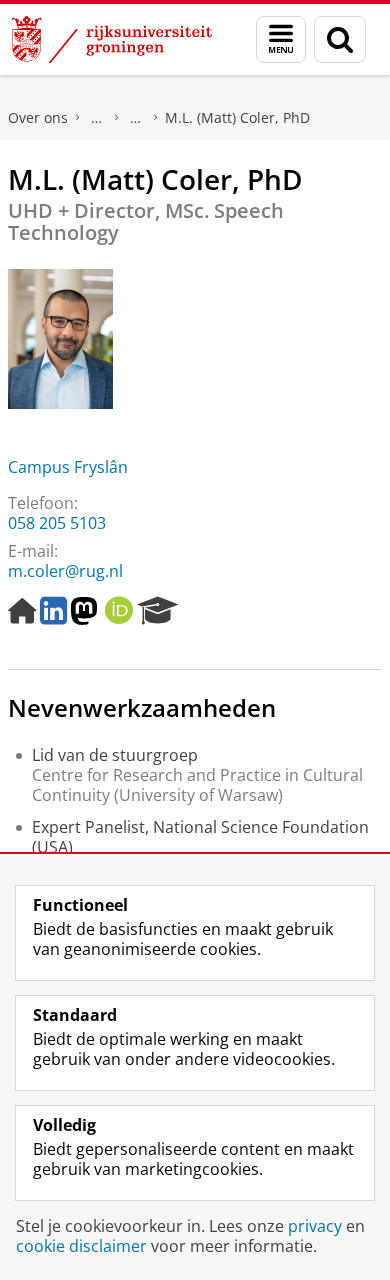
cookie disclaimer (81, 1246)
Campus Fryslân (68, 467)
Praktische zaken (97, 118)
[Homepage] (22, 611)
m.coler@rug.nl (65, 571)
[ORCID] (119, 611)
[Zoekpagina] (340, 39)
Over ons (38, 117)
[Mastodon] (84, 611)
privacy (315, 1226)
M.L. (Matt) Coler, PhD (237, 117)
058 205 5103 (57, 523)
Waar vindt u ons (136, 118)
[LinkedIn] (53, 611)
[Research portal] (158, 611)
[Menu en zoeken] (281, 39)
